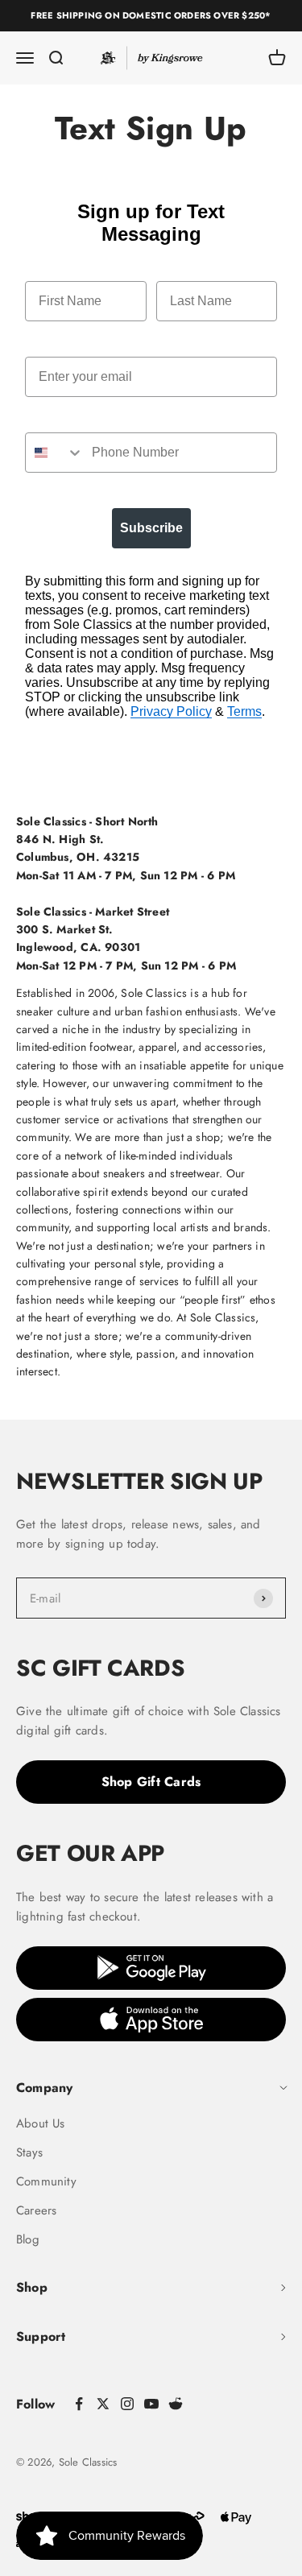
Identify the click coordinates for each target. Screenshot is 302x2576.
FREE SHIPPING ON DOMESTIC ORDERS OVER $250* (151, 15)
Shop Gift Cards (151, 1782)
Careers (36, 2210)
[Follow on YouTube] (151, 2404)
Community (46, 2181)
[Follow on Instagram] (127, 2404)
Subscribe (151, 528)
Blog (28, 2239)
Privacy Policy (171, 711)
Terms (244, 711)
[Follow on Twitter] (103, 2404)
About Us (41, 2123)
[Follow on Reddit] (176, 2404)
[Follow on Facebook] (79, 2404)
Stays (29, 2152)
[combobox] (55, 453)
